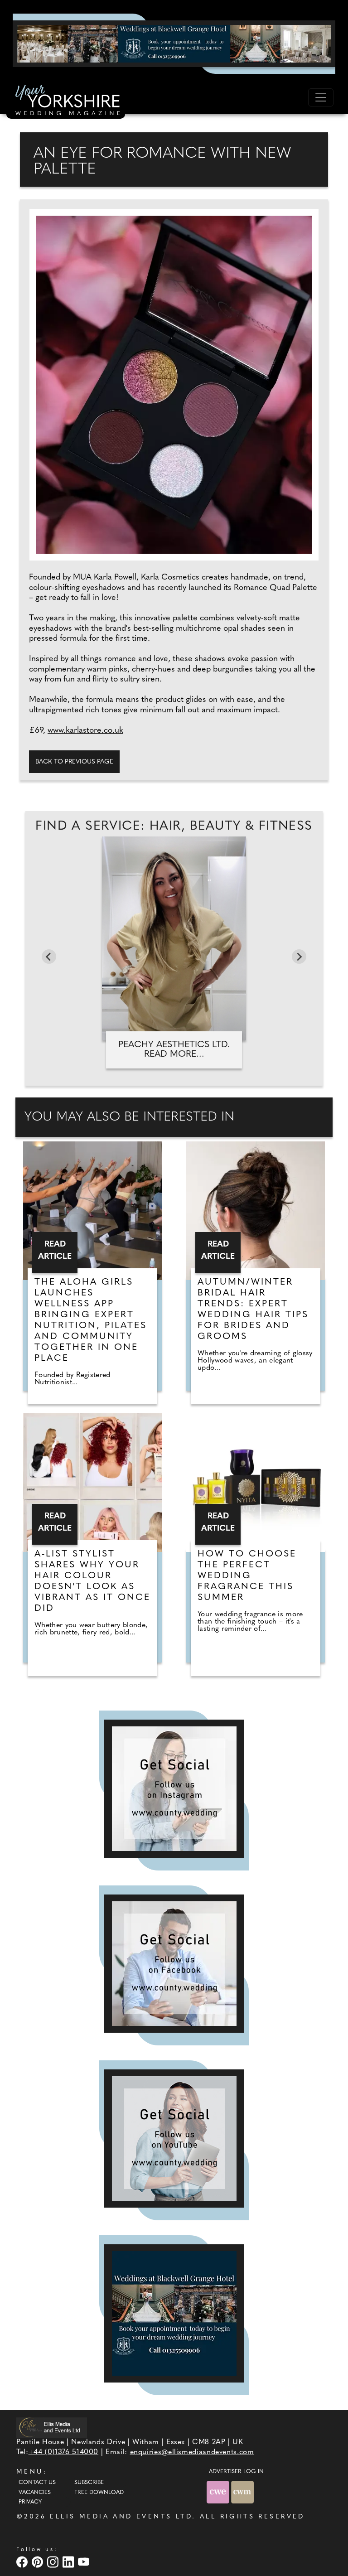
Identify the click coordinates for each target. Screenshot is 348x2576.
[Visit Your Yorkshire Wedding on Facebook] (23, 2562)
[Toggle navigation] (321, 97)
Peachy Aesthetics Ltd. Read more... (174, 1050)
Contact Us (37, 2483)
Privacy (30, 2502)
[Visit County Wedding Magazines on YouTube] (85, 2562)
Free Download (99, 2493)
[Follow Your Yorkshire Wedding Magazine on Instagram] (174, 1789)
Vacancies (35, 2493)
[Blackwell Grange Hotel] (174, 43)
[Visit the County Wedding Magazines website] (242, 2492)
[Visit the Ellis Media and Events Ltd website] (52, 2428)
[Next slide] (299, 957)
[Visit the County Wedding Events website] (219, 2492)
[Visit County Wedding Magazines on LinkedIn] (69, 2562)
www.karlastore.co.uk (85, 731)
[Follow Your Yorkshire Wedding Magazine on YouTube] (174, 2139)
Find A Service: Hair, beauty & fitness (174, 826)
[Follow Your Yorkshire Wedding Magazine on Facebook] (174, 1964)
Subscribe (89, 2483)
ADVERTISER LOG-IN (236, 2472)
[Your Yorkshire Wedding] (66, 101)
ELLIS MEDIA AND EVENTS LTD (121, 2517)
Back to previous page (74, 762)
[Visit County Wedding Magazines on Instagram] (54, 2562)
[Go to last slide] (49, 957)
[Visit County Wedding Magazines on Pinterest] (39, 2562)
